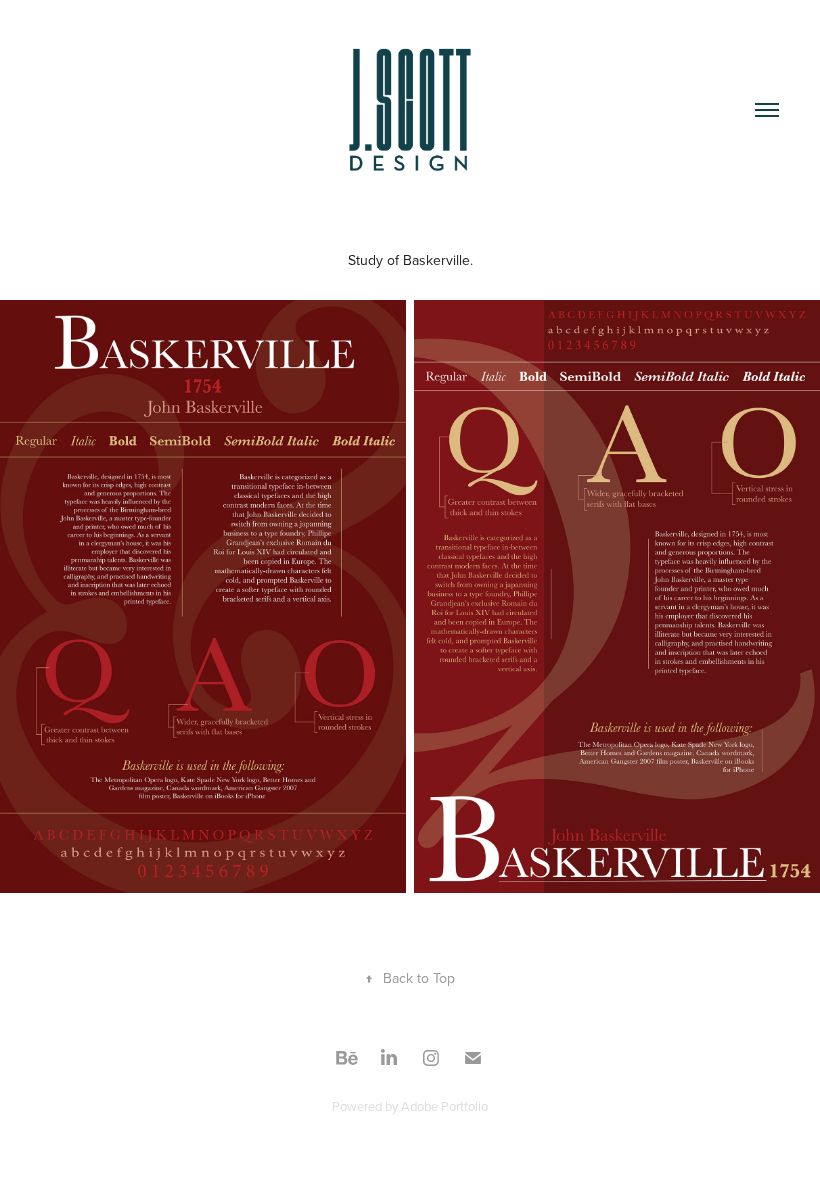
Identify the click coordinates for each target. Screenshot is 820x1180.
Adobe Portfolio (444, 1106)
